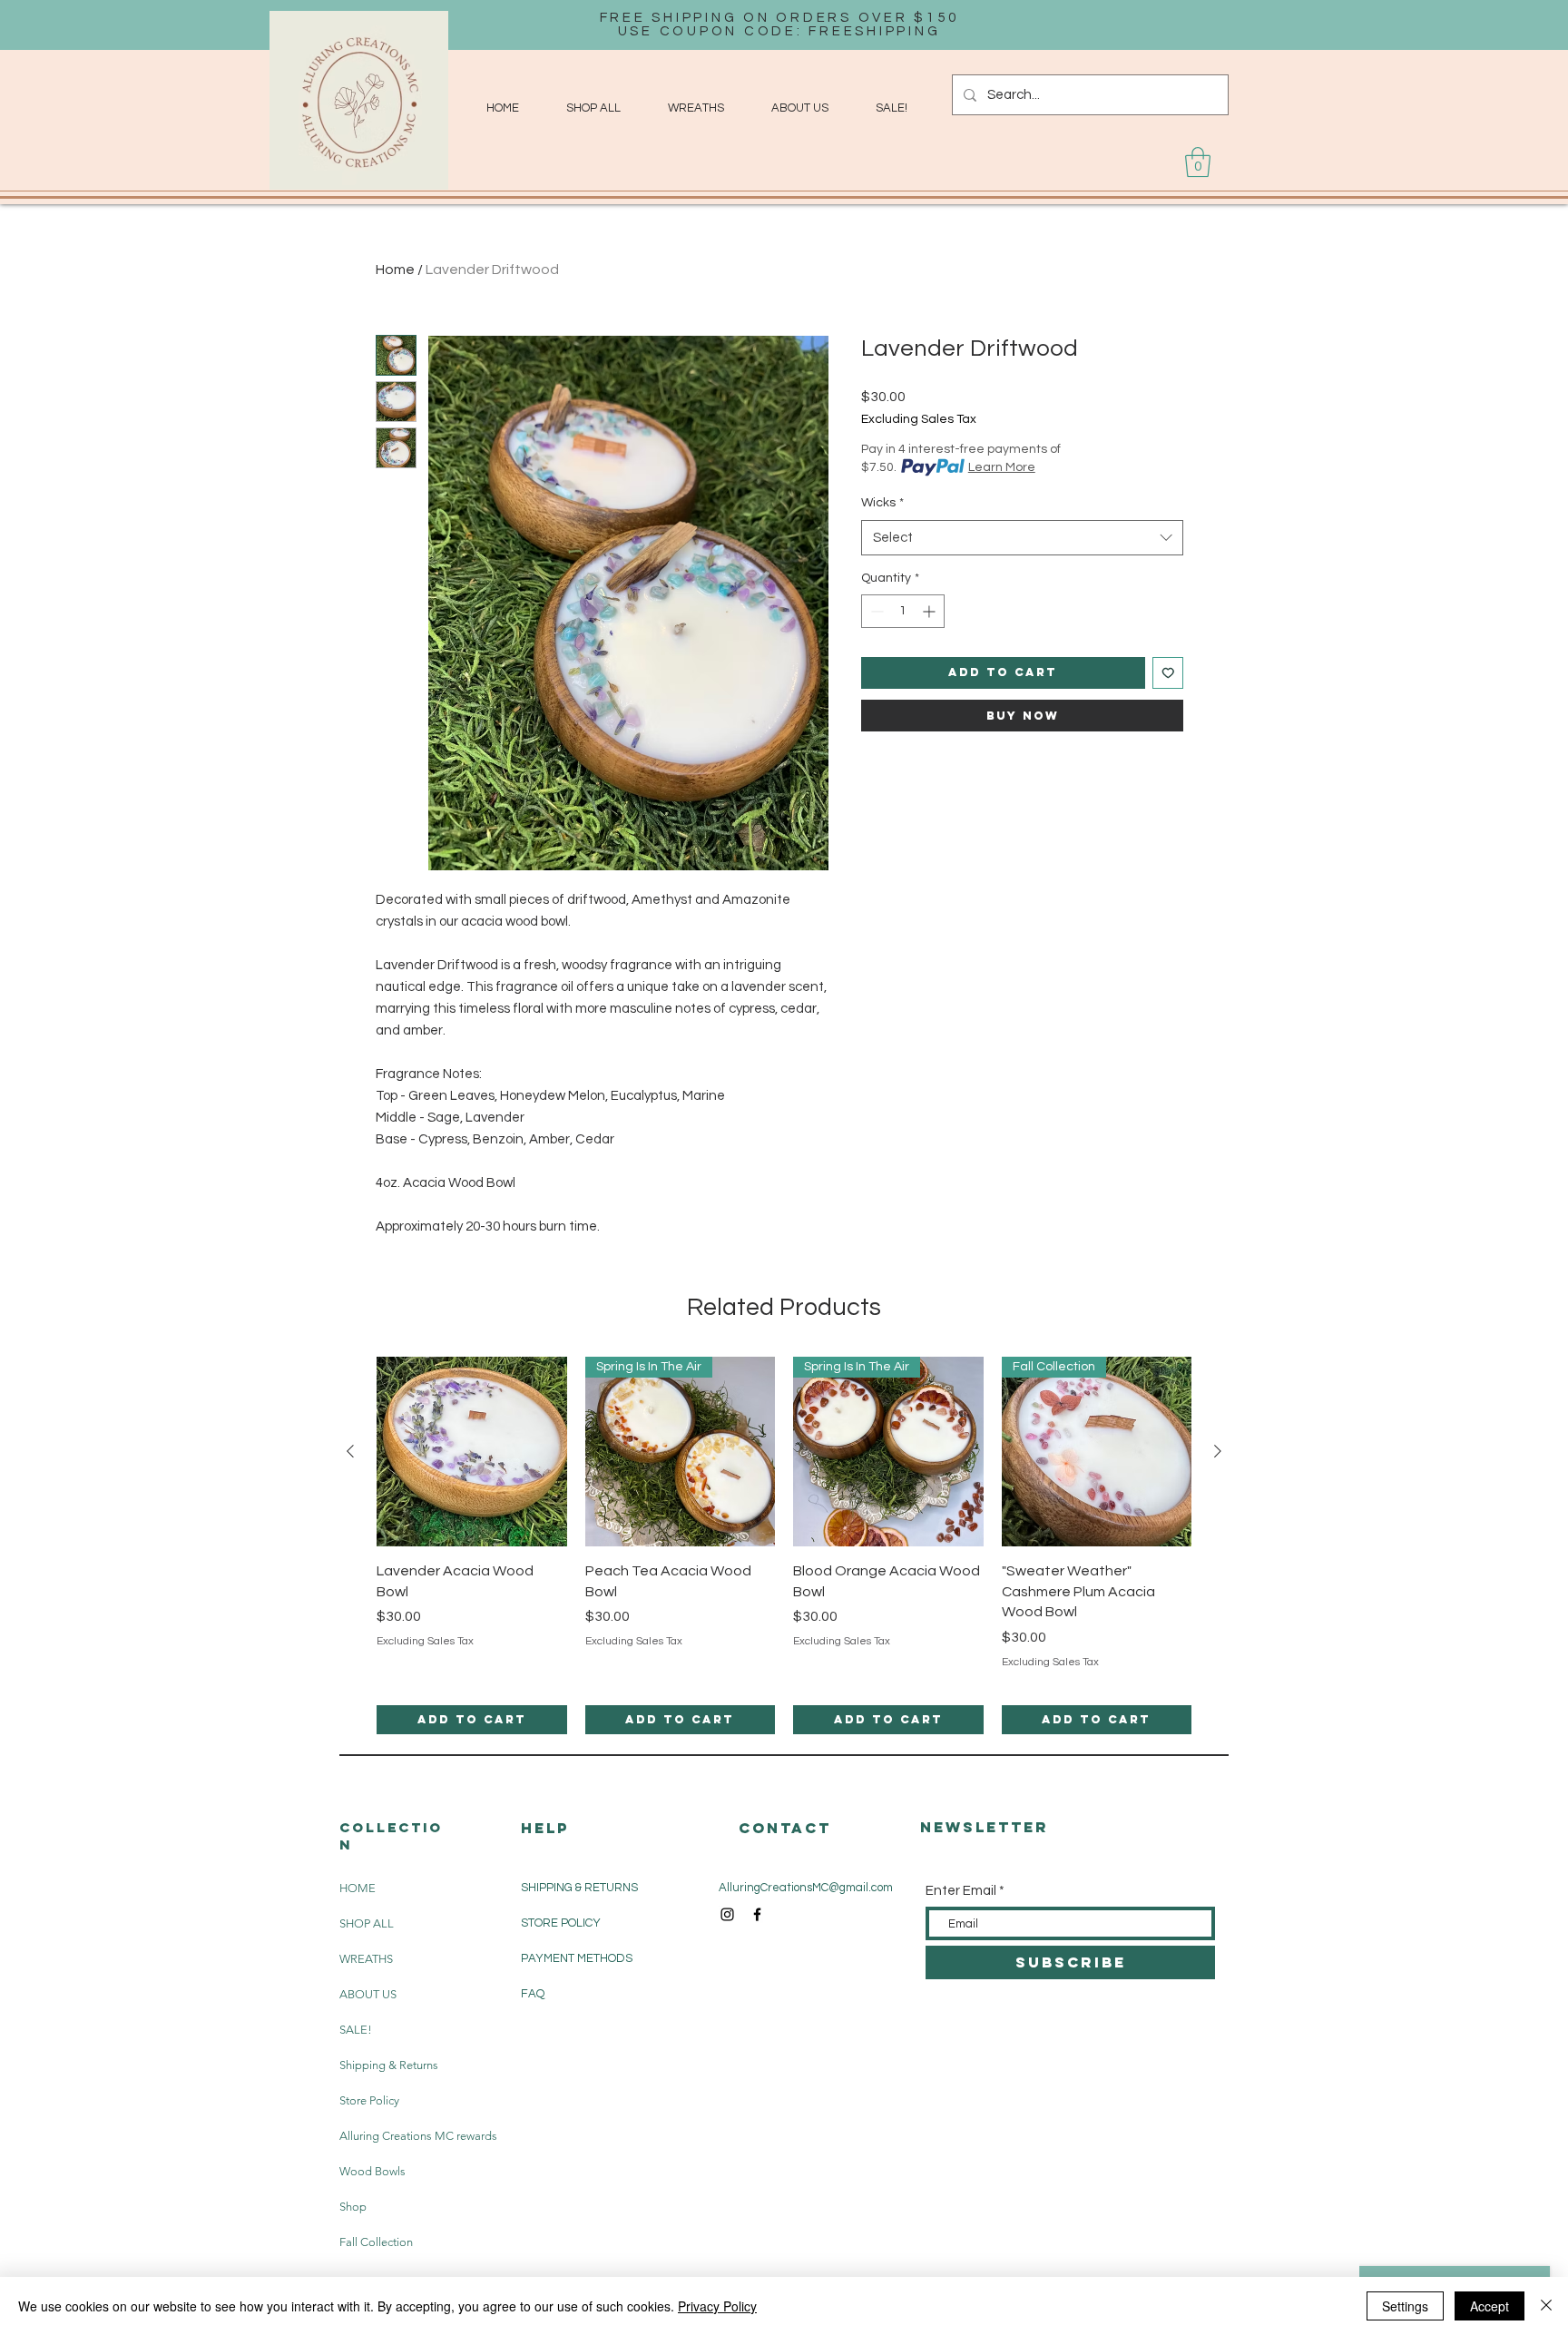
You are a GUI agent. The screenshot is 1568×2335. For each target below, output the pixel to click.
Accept (1490, 2306)
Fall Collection (376, 2242)
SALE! (356, 2030)
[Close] (1546, 2306)
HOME (358, 1888)
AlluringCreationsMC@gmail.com (806, 1888)
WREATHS (366, 1959)
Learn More (1002, 467)
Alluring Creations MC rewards (392, 2136)
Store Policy (369, 2100)
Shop (353, 2207)
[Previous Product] (350, 1451)
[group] (784, 1546)
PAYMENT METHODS (577, 1958)
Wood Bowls (372, 2171)
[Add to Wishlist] (1168, 673)
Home (395, 270)
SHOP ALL (367, 1923)
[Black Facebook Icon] (757, 1914)
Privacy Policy (717, 2306)
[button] (1198, 162)
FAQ (533, 1994)
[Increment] (931, 611)
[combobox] (1022, 538)
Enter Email (961, 1891)
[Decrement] (875, 611)
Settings (1405, 2306)
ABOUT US (368, 1994)
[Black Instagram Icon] (727, 1914)
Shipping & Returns (389, 2065)
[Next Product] (1218, 1451)
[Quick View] (472, 1452)
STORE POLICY (562, 1923)
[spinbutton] (903, 611)
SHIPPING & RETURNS (579, 1888)
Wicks (882, 503)
